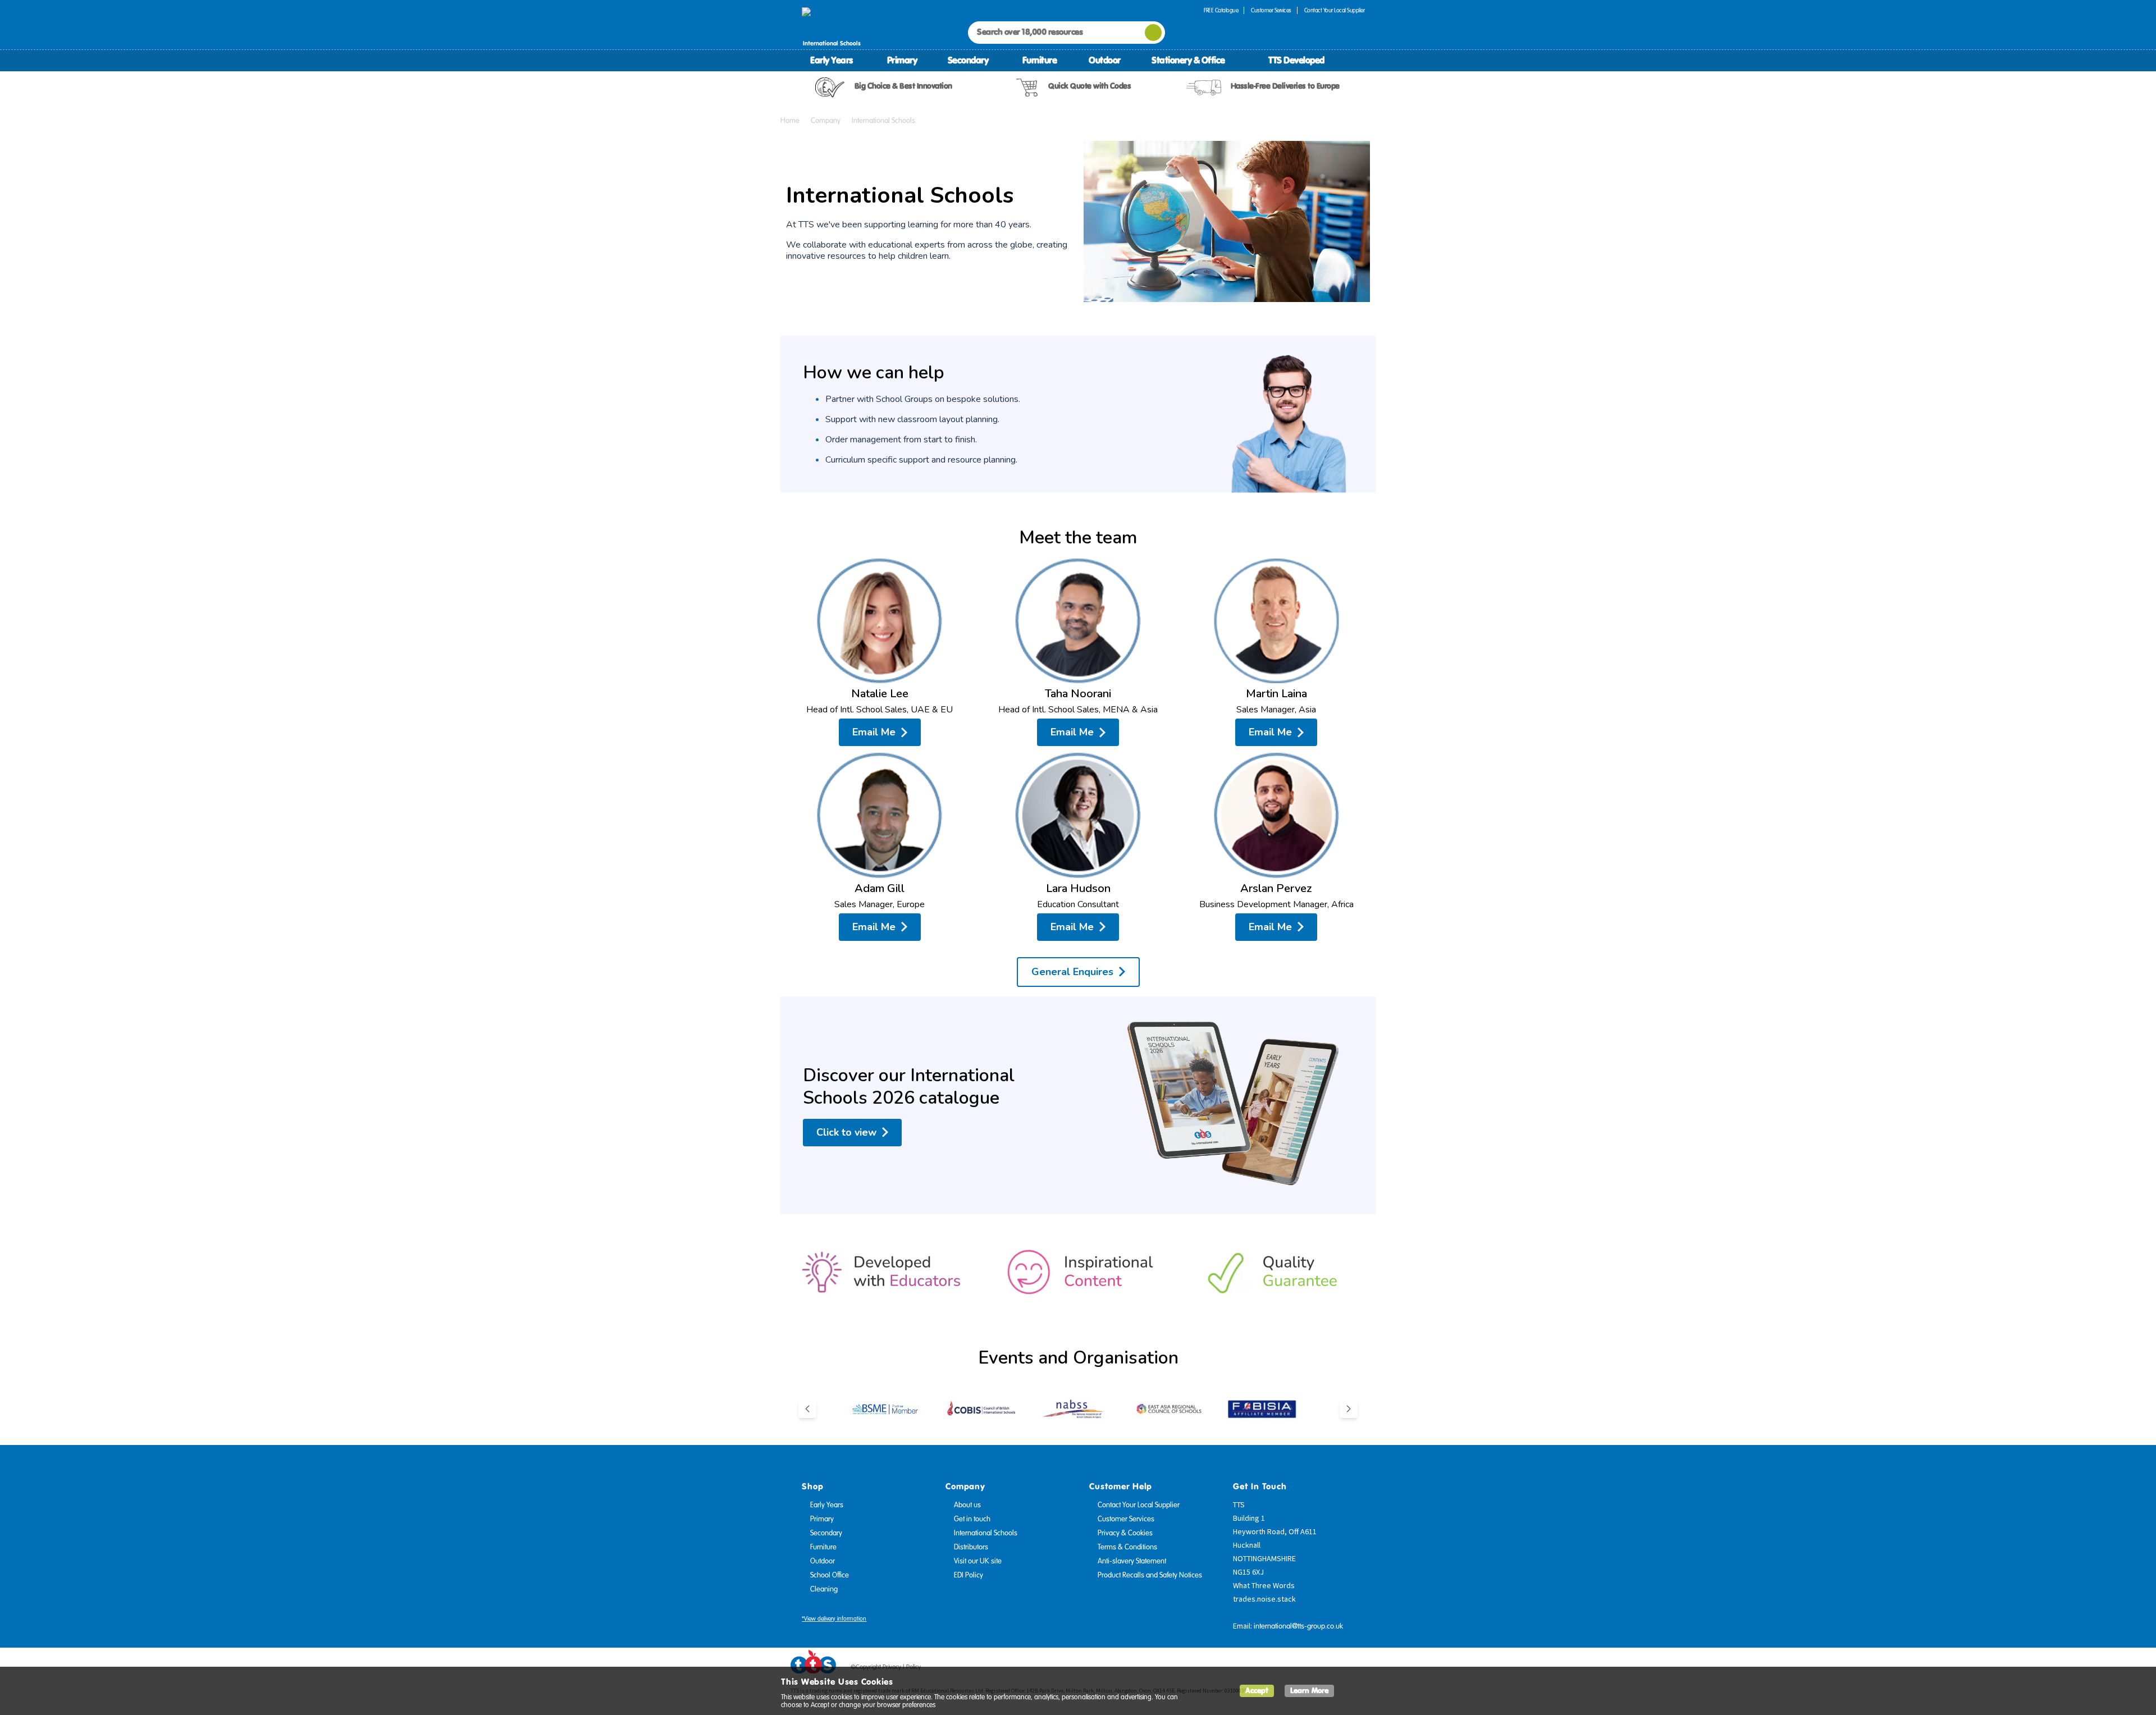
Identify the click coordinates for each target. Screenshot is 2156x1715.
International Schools (986, 1533)
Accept (1257, 1691)
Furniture (1040, 60)
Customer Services (1271, 10)
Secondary (968, 60)
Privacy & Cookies (1125, 1533)
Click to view (846, 1132)
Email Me (874, 732)
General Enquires (1072, 972)
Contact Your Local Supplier (1335, 10)
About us (967, 1505)
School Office (830, 1575)
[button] (807, 1409)
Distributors (971, 1547)
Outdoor (1105, 60)
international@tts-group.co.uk (1298, 1626)
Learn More (1309, 1691)
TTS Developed (1296, 60)
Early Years (832, 60)
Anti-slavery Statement (1132, 1561)
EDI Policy (969, 1575)
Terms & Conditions (1127, 1547)
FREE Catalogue (1221, 10)
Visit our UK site (978, 1561)
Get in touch (972, 1519)
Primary (902, 60)
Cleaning (824, 1589)
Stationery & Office (1188, 60)
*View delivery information (834, 1619)
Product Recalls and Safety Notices (1150, 1575)
